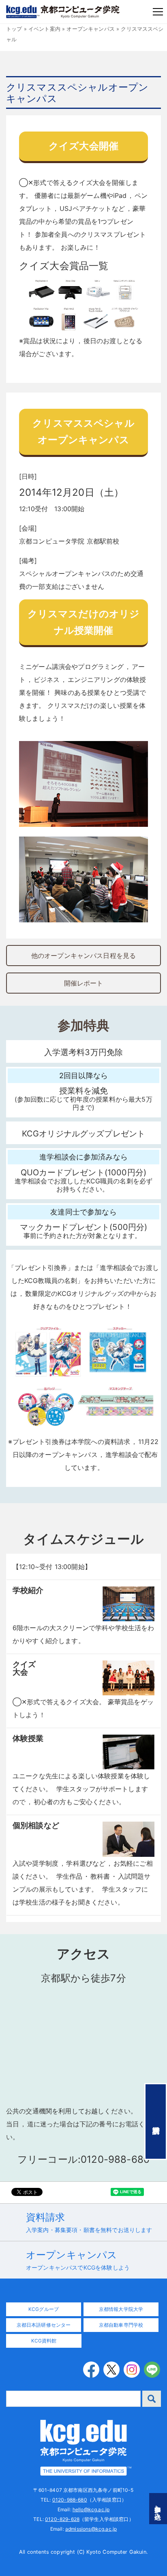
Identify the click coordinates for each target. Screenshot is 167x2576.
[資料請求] (156, 2122)
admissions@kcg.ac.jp (91, 2529)
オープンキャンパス (90, 29)
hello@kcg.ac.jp (91, 2509)
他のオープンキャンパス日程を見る (84, 956)
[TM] (83, 2447)
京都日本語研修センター (44, 2325)
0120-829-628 (62, 2519)
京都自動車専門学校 (121, 2325)
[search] (152, 2399)
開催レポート (84, 983)
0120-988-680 (70, 2500)
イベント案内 (44, 29)
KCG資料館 (44, 2341)
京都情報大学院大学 (121, 2309)
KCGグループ (44, 2309)
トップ (14, 29)
